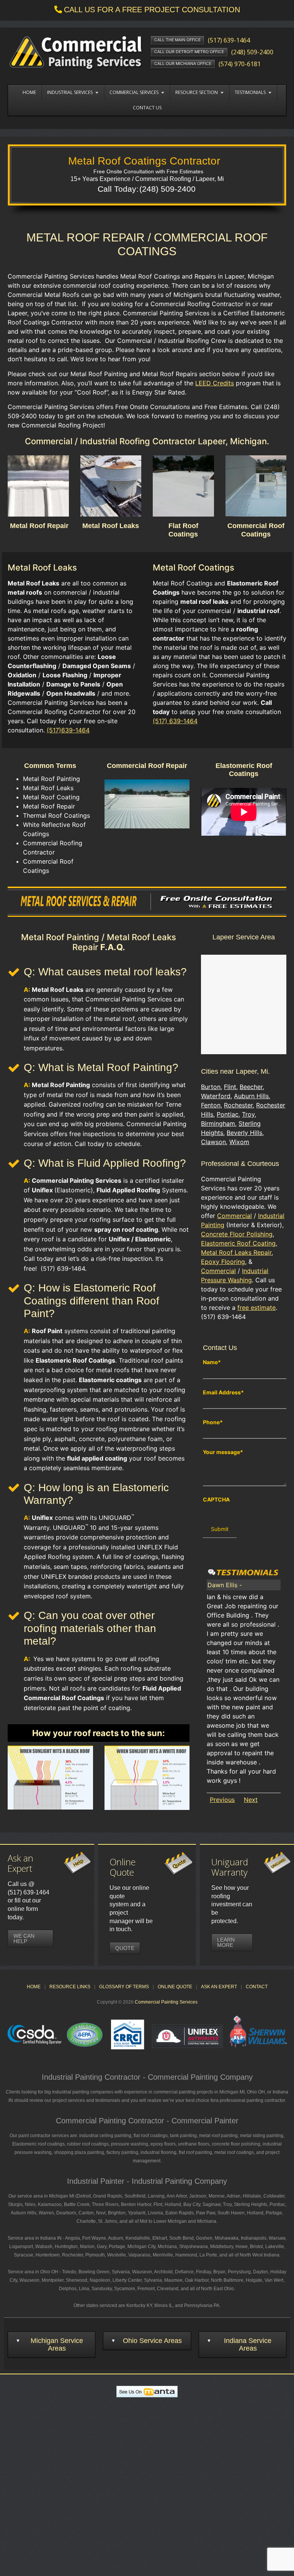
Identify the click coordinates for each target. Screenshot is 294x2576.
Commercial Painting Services (166, 2002)
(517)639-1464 (68, 730)
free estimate (256, 1308)
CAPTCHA (216, 1500)
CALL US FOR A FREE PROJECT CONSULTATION (152, 10)
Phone (213, 1422)
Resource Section (197, 92)
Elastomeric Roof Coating (238, 1243)
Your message (223, 1452)
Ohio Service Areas (152, 2341)
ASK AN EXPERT (219, 1987)
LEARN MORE (226, 1942)
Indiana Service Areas (248, 2344)
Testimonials (250, 92)
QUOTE (125, 1948)
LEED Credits (215, 383)
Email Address (223, 1392)
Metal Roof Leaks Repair (236, 1252)
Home (29, 92)
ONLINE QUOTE (175, 1987)
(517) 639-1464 (175, 721)
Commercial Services (134, 92)
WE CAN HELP (24, 1939)
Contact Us (147, 108)
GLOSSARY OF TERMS (124, 1987)
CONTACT (257, 1987)
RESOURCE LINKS (70, 1987)
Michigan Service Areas (57, 2344)
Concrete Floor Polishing (237, 1234)
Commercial (234, 1216)
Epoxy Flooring (223, 1262)
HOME (34, 1987)
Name (212, 1362)
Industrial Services (70, 92)
